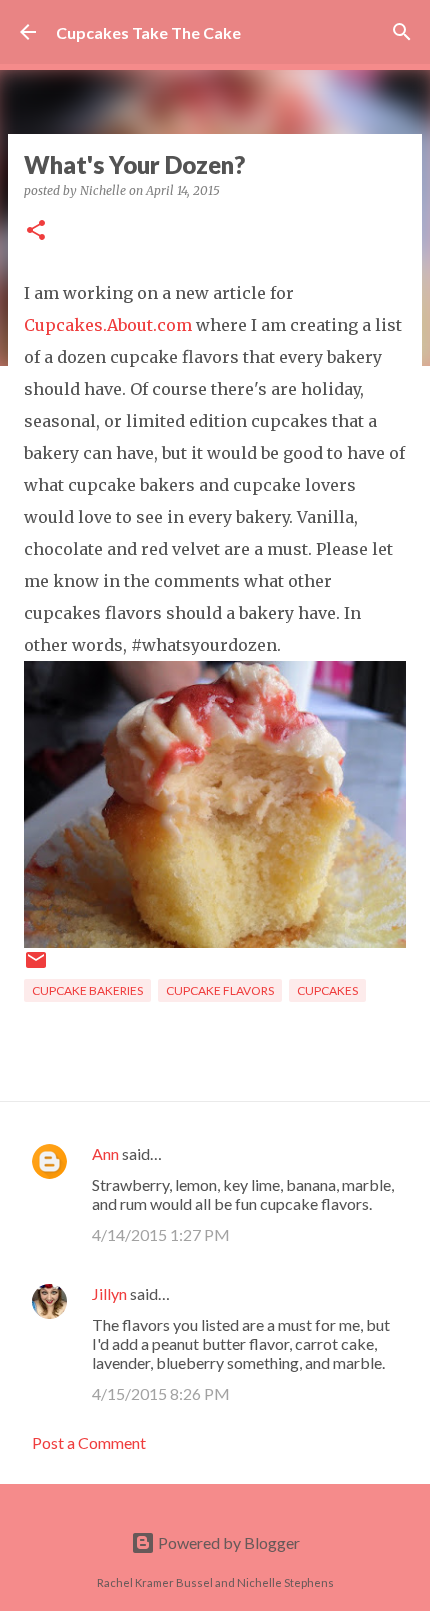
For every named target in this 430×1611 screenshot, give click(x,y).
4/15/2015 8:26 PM (161, 1393)
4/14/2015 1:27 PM (161, 1234)
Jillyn (109, 1293)
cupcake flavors (220, 990)
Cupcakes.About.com (108, 325)
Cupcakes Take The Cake (148, 32)
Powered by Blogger (227, 1542)
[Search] (402, 32)
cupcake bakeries (87, 990)
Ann (105, 1153)
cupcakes (327, 990)
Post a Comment (89, 1442)
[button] (36, 231)
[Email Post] (36, 967)
